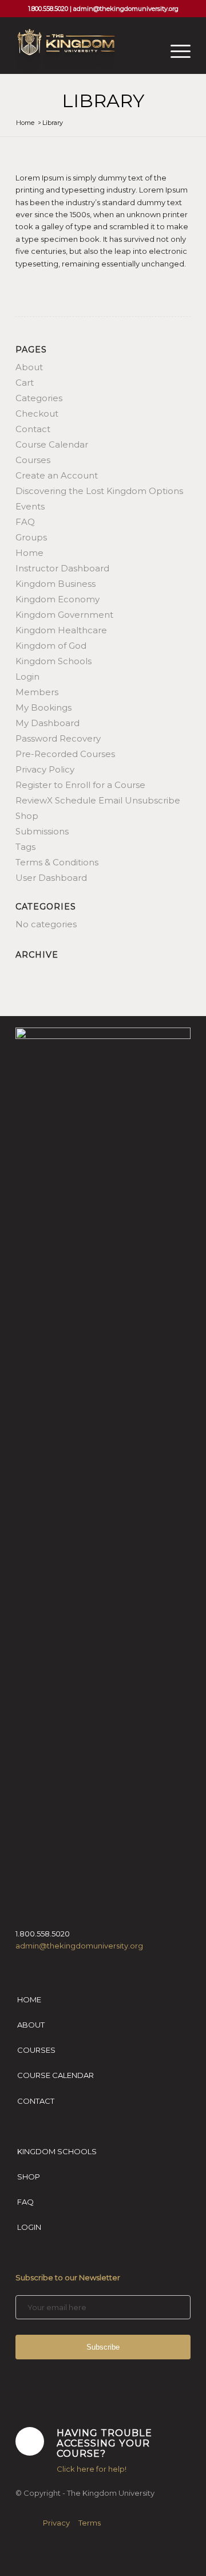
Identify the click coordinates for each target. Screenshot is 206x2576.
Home (29, 553)
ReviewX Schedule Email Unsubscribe (98, 800)
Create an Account (57, 475)
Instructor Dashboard (62, 568)
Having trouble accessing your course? (104, 2443)
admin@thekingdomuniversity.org (126, 9)
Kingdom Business (56, 584)
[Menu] (175, 51)
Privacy (56, 2523)
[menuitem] (175, 51)
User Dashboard (51, 878)
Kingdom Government (64, 615)
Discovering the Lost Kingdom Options (99, 491)
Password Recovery (58, 738)
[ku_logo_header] (86, 51)
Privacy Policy (45, 769)
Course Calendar (52, 444)
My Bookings (43, 707)
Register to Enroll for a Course (80, 785)
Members (37, 692)
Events (30, 506)
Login (27, 677)
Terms (90, 2523)
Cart (25, 383)
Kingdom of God (51, 646)
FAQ (25, 522)
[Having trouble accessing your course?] (30, 2441)
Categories (39, 398)
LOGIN (29, 2227)
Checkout (37, 413)
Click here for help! (92, 2469)
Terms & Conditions (57, 862)
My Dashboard (47, 723)
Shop (27, 816)
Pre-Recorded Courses (65, 754)
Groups (31, 537)
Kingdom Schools (54, 661)
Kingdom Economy (58, 599)
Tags (25, 847)
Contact (33, 429)
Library (103, 101)
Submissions (42, 831)
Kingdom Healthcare (61, 630)
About (29, 367)
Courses (33, 460)
